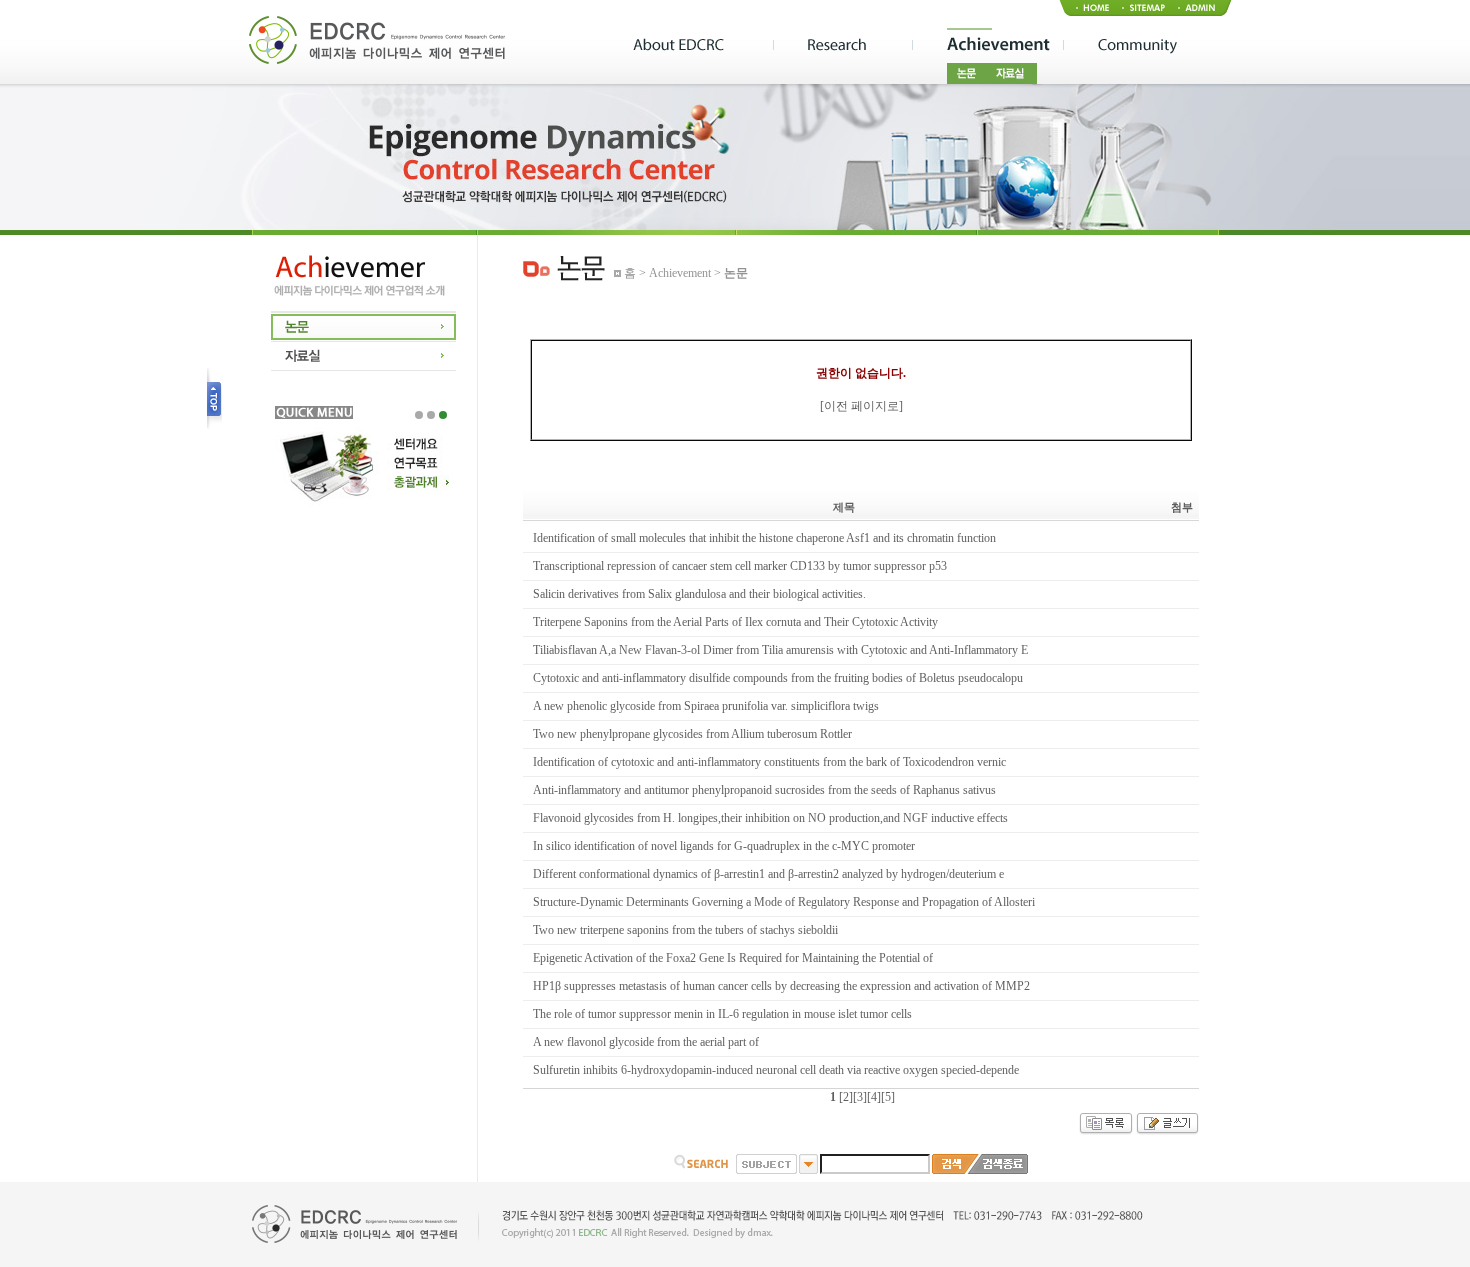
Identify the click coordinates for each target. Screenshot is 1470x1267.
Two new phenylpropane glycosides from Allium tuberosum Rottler (692, 734)
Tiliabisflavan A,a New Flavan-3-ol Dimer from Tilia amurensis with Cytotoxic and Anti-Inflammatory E (780, 650)
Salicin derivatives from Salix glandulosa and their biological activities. (699, 594)
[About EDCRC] (703, 46)
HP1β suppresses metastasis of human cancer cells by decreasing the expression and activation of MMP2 (781, 986)
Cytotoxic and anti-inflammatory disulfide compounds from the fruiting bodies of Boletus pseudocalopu (778, 678)
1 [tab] (419, 415)
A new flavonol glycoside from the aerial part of (646, 1042)
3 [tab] (443, 415)
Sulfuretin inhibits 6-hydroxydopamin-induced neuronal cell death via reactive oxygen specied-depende (776, 1070)
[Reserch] (842, 46)
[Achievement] (987, 46)
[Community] (1133, 46)
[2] (846, 1097)
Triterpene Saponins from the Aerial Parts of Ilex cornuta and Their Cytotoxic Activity (735, 622)
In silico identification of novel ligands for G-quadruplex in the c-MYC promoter (724, 846)
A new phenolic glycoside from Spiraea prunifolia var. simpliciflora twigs (706, 706)
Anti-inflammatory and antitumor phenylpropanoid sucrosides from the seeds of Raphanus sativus (764, 790)
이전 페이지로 (861, 406)
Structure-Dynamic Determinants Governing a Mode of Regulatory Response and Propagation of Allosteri (784, 902)
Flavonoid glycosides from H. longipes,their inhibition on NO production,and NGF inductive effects (770, 818)
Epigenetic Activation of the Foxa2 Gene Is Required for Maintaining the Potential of (733, 958)
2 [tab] (431, 415)
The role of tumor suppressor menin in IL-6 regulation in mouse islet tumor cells (722, 1014)
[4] (874, 1097)
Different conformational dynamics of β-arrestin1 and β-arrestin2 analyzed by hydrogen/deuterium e (768, 874)
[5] (888, 1097)
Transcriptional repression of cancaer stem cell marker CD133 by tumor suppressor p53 (740, 566)
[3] (860, 1097)
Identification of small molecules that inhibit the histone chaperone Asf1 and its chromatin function (764, 538)
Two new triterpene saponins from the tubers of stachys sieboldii (685, 930)
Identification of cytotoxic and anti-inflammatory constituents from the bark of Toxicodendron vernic (769, 762)
